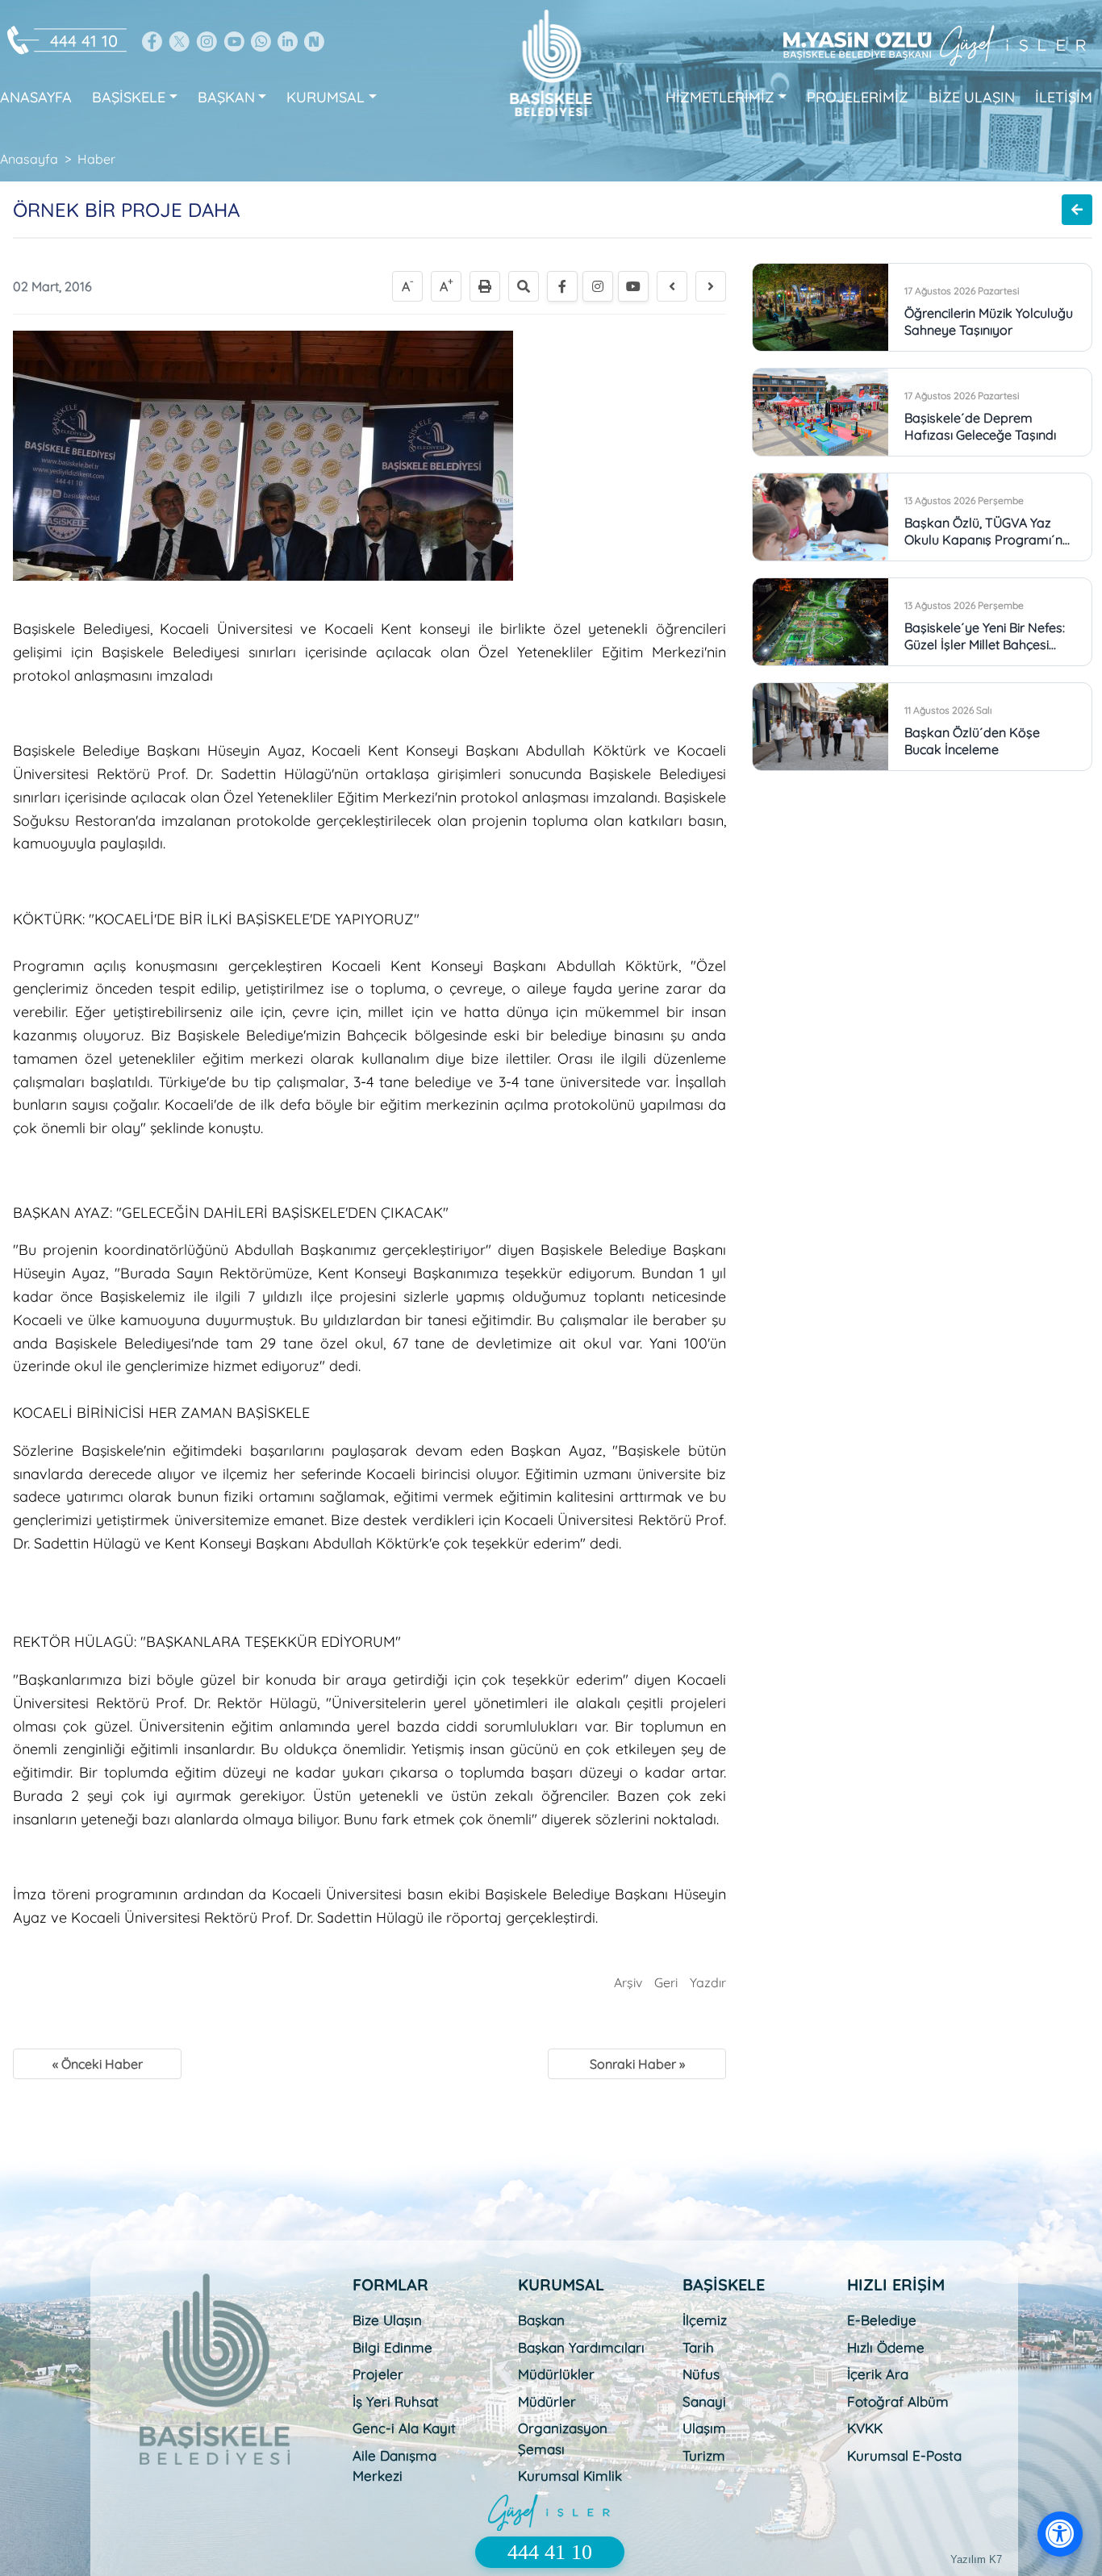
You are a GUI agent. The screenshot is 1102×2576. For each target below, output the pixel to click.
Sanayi (704, 2401)
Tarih (698, 2347)
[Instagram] (598, 286)
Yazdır (708, 1982)
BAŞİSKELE (129, 97)
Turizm (704, 2455)
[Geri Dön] (1077, 210)
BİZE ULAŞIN (972, 97)
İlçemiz (705, 2320)
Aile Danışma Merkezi (394, 2466)
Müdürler (547, 2401)
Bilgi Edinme (392, 2347)
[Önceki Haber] (672, 286)
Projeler (378, 2374)
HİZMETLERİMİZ (720, 97)
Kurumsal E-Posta (904, 2455)
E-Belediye (882, 2320)
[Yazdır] (485, 286)
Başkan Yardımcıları (581, 2347)
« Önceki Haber (98, 2064)
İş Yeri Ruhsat (396, 2401)
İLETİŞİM (1064, 97)
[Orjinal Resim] (524, 286)
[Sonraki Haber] (711, 286)
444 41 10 (84, 41)
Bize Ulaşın (387, 2320)
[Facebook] (562, 286)
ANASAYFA (36, 97)
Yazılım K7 (976, 2559)
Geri (666, 1982)
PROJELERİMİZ (858, 97)
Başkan (541, 2320)
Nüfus (701, 2374)
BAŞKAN (226, 97)
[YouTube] (633, 286)
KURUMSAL (326, 97)
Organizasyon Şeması (563, 2438)
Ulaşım (704, 2428)
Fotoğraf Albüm (898, 2401)
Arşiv (628, 1982)
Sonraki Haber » (637, 2064)
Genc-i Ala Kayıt (404, 2428)
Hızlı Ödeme (886, 2347)
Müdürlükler (556, 2374)
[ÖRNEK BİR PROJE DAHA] (263, 454)
